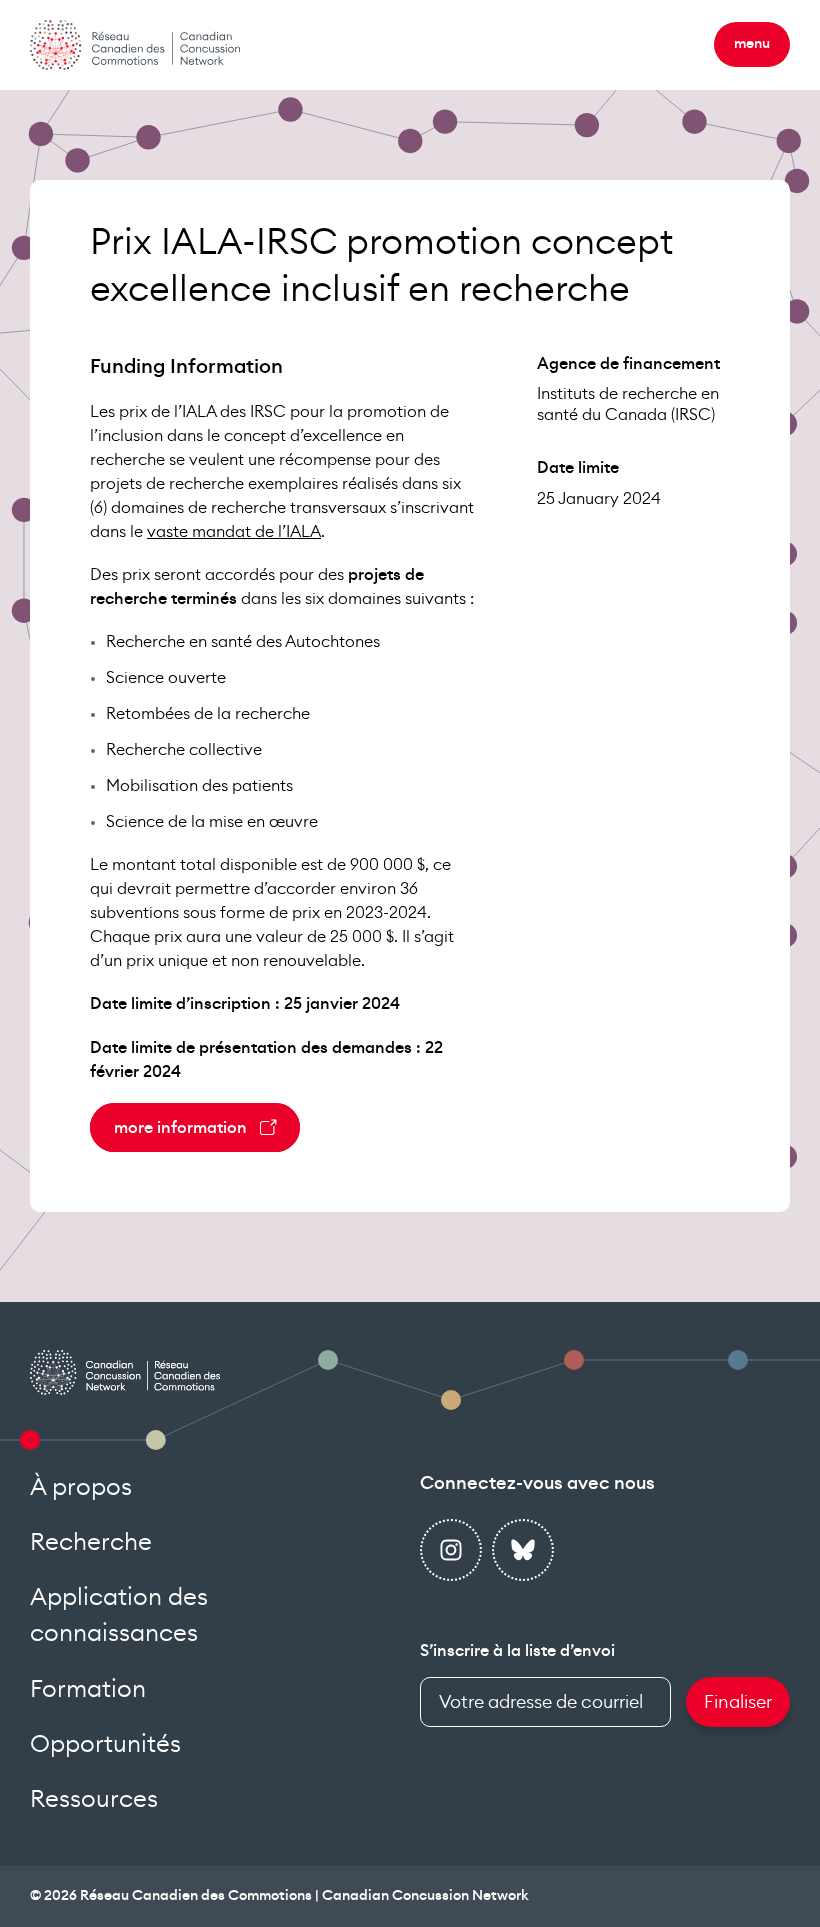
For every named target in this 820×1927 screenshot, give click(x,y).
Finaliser (738, 1702)
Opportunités (105, 1745)
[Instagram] (451, 1550)
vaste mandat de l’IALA (234, 532)
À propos (81, 1488)
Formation (88, 1690)
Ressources (94, 1800)
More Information (180, 1128)
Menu (752, 44)
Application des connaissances (119, 1616)
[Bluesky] (523, 1550)
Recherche (91, 1543)
